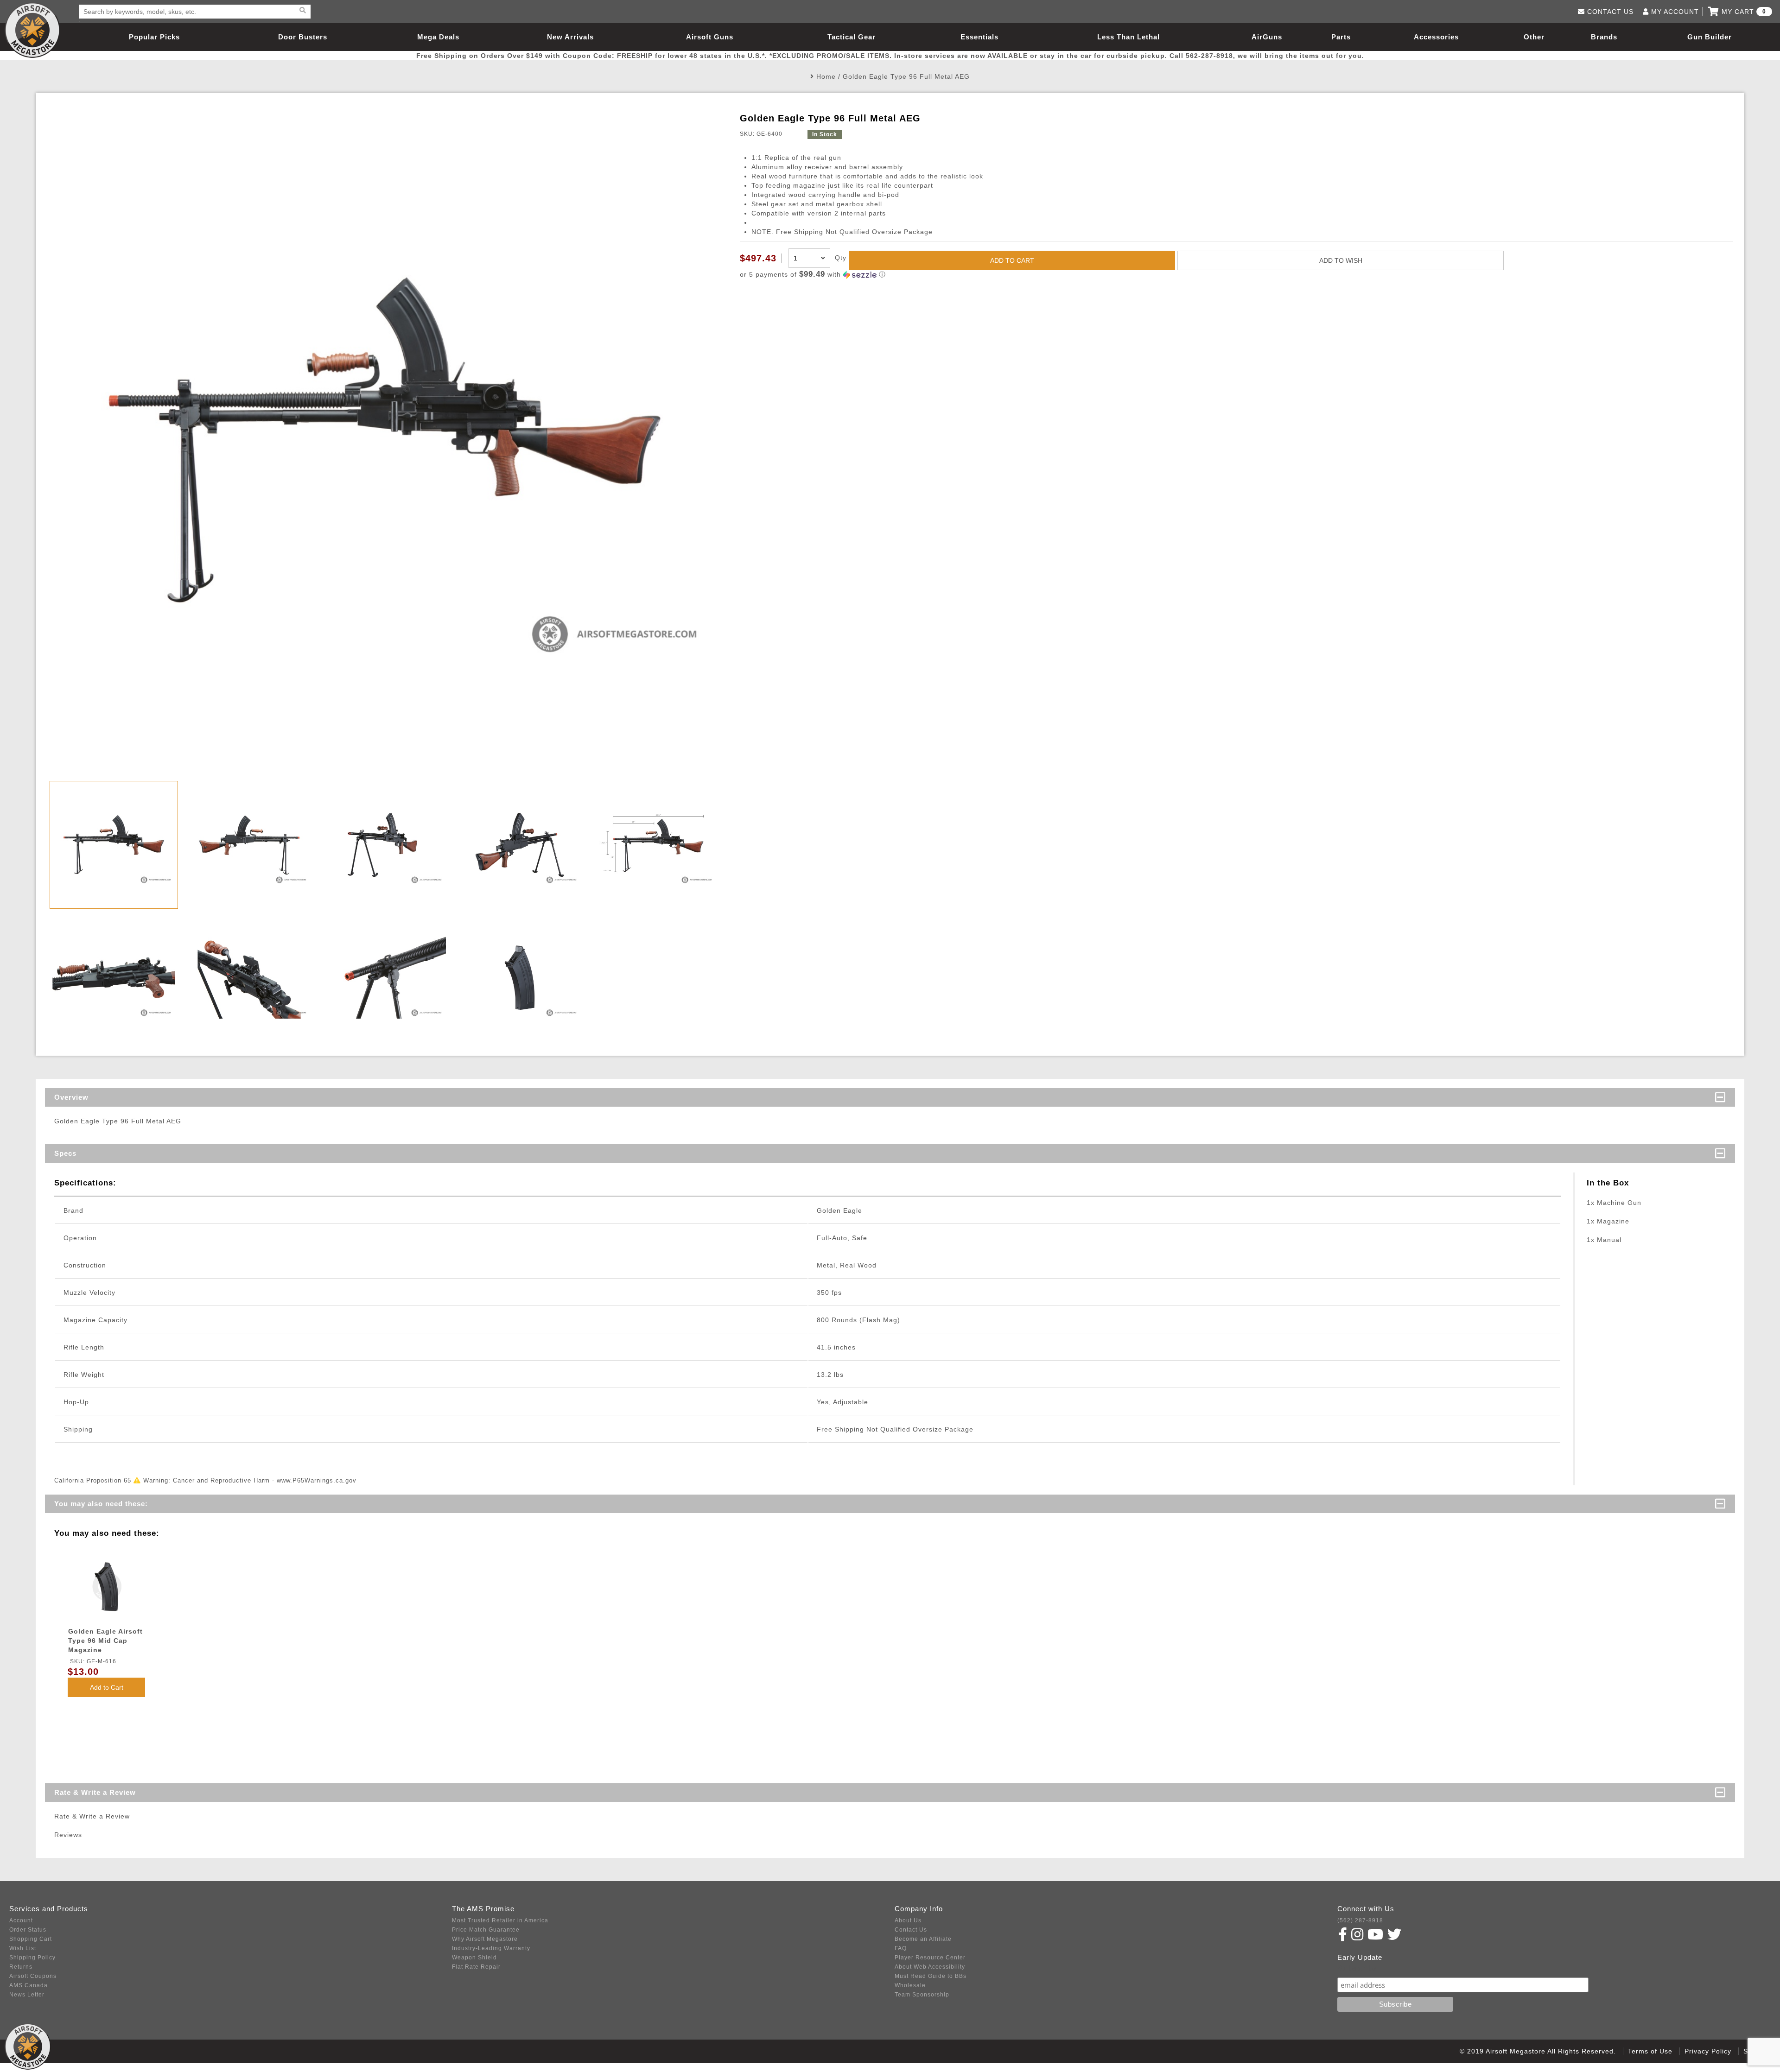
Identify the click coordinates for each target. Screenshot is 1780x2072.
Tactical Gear (852, 37)
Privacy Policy (1708, 2051)
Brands (1604, 37)
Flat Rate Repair (476, 1967)
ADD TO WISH (1341, 260)
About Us (908, 1920)
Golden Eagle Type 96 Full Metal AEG (906, 76)
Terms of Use (1650, 2051)
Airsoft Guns (710, 37)
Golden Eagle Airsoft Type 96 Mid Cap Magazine (105, 1641)
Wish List (23, 1948)
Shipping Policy (32, 1958)
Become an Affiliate (923, 1939)
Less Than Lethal (1128, 37)
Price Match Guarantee (486, 1930)
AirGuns (1267, 37)
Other (1534, 37)
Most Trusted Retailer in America (500, 1920)
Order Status (28, 1930)
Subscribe (1357, 1968)
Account (21, 1920)
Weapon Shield (474, 1958)
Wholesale (910, 1985)
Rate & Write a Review (95, 1792)
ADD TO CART (1012, 260)
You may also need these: (101, 1504)
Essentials (979, 37)
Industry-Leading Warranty (491, 1948)
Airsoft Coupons (33, 1976)
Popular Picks (154, 37)
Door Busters (303, 37)
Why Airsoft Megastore (485, 1939)
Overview (71, 1097)
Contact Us (911, 1930)
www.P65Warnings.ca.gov (317, 1480)
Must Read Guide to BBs (931, 1976)
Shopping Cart (31, 1939)
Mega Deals (438, 37)
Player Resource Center (930, 1958)
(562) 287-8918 (1360, 1920)
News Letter (27, 1995)
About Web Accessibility (930, 1967)
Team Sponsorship (922, 1995)
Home (826, 76)
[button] (1236, 275)
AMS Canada (29, 1985)
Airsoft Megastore (32, 30)
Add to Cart (107, 1687)
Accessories (1436, 37)
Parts (1341, 37)
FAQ (901, 1948)
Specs (65, 1153)
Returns (21, 1967)
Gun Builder (1710, 37)
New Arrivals (570, 37)
